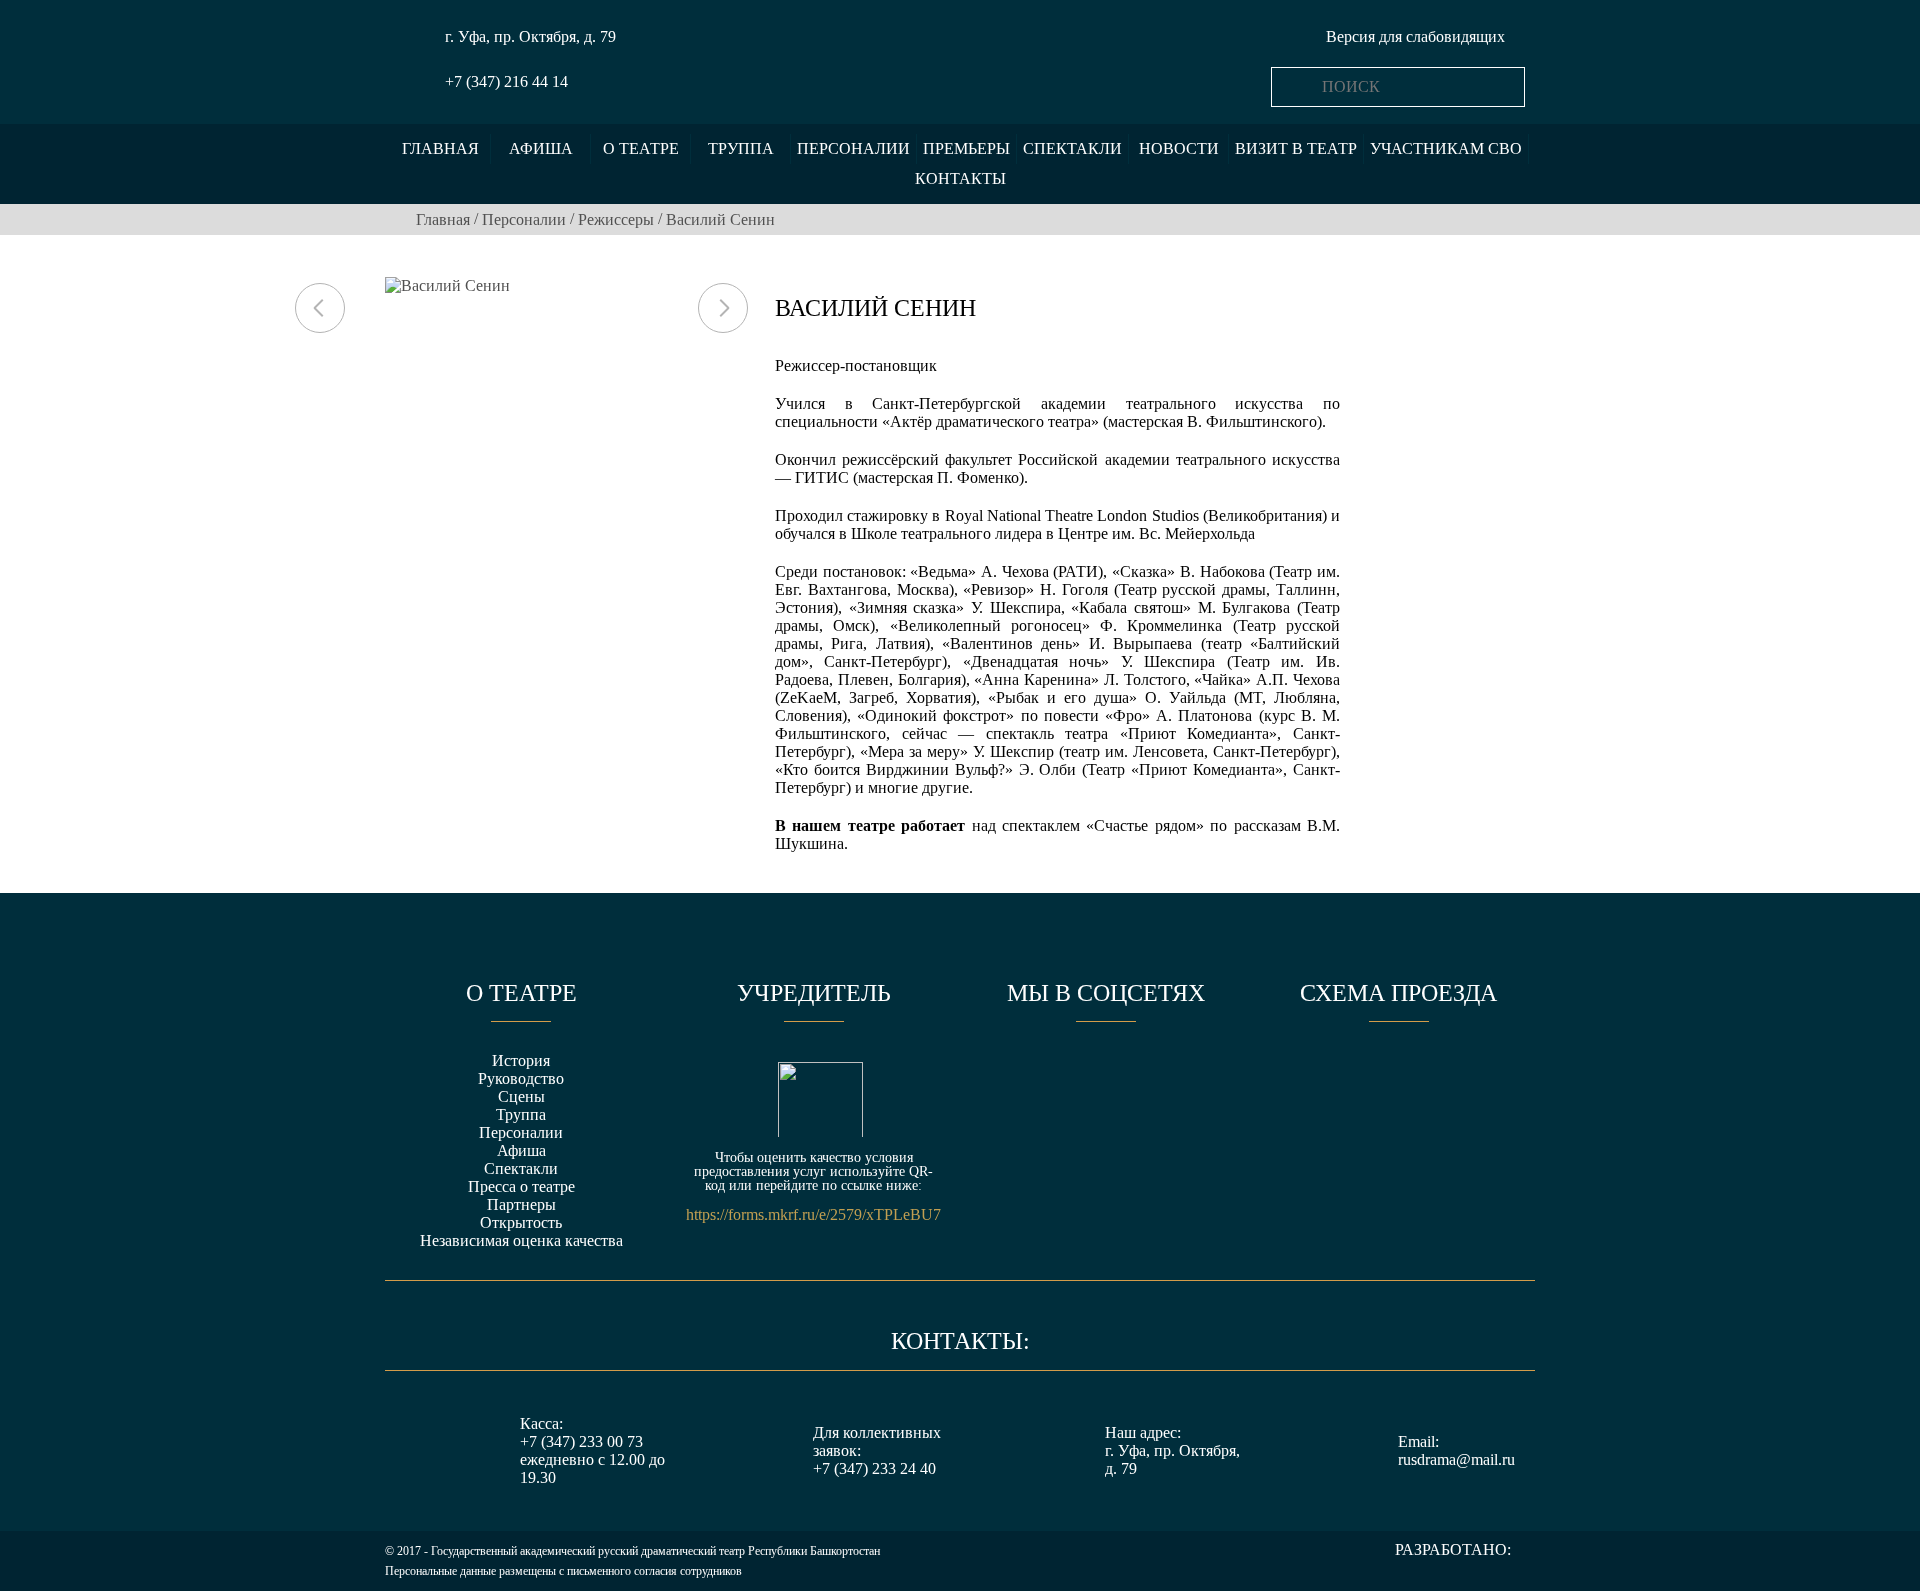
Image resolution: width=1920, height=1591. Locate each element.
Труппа (741, 148)
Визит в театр (1296, 148)
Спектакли (1072, 148)
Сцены (521, 1096)
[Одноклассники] (1106, 1078)
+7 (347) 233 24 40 (874, 1468)
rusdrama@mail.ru (1456, 1459)
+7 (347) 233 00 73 (581, 1441)
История (521, 1060)
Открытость (521, 1222)
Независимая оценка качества (521, 1240)
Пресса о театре (521, 1186)
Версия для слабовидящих (1415, 36)
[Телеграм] (1180, 1078)
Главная (440, 148)
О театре (641, 148)
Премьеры (966, 148)
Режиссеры (616, 219)
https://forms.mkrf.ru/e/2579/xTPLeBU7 (813, 1215)
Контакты (960, 178)
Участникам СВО (1446, 148)
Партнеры (521, 1204)
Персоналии (853, 148)
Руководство (521, 1078)
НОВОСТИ (1179, 148)
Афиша (541, 148)
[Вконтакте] (1032, 1078)
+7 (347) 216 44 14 (506, 81)
